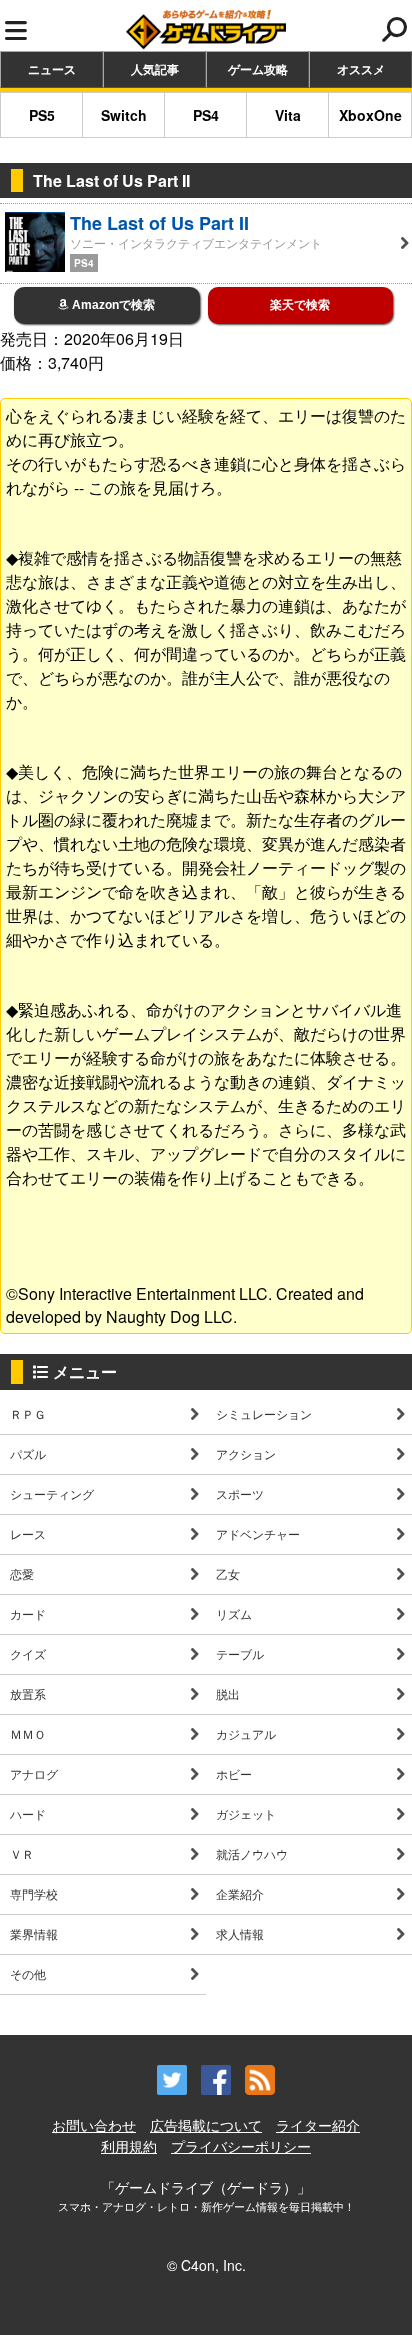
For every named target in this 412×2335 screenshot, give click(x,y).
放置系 (28, 1693)
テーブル (240, 1653)
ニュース (52, 69)
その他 (28, 1973)
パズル (28, 1453)
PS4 (206, 115)
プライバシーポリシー (241, 2146)
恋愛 (22, 1573)
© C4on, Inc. (206, 2265)
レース (28, 1533)
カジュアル (246, 1733)
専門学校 (34, 1893)
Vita (288, 115)
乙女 (228, 1573)
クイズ (28, 1653)
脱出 (228, 1693)
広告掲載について (206, 2125)
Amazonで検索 (112, 305)
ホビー (234, 1773)
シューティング (52, 1493)
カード (28, 1613)
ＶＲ (22, 1853)
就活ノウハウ (252, 1853)
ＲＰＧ (28, 1413)
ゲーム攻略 (258, 69)
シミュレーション (264, 1413)
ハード (28, 1813)
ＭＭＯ (28, 1733)
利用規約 (129, 2146)
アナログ (34, 1773)
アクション (246, 1453)
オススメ (361, 69)
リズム (234, 1613)
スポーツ (240, 1493)
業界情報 (34, 1933)
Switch (124, 115)
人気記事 (155, 69)
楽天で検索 (300, 305)
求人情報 (240, 1933)
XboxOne (370, 115)
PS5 (42, 115)
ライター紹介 (318, 2125)
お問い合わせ (94, 2125)
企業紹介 (240, 1893)
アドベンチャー (258, 1533)
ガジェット (246, 1813)
